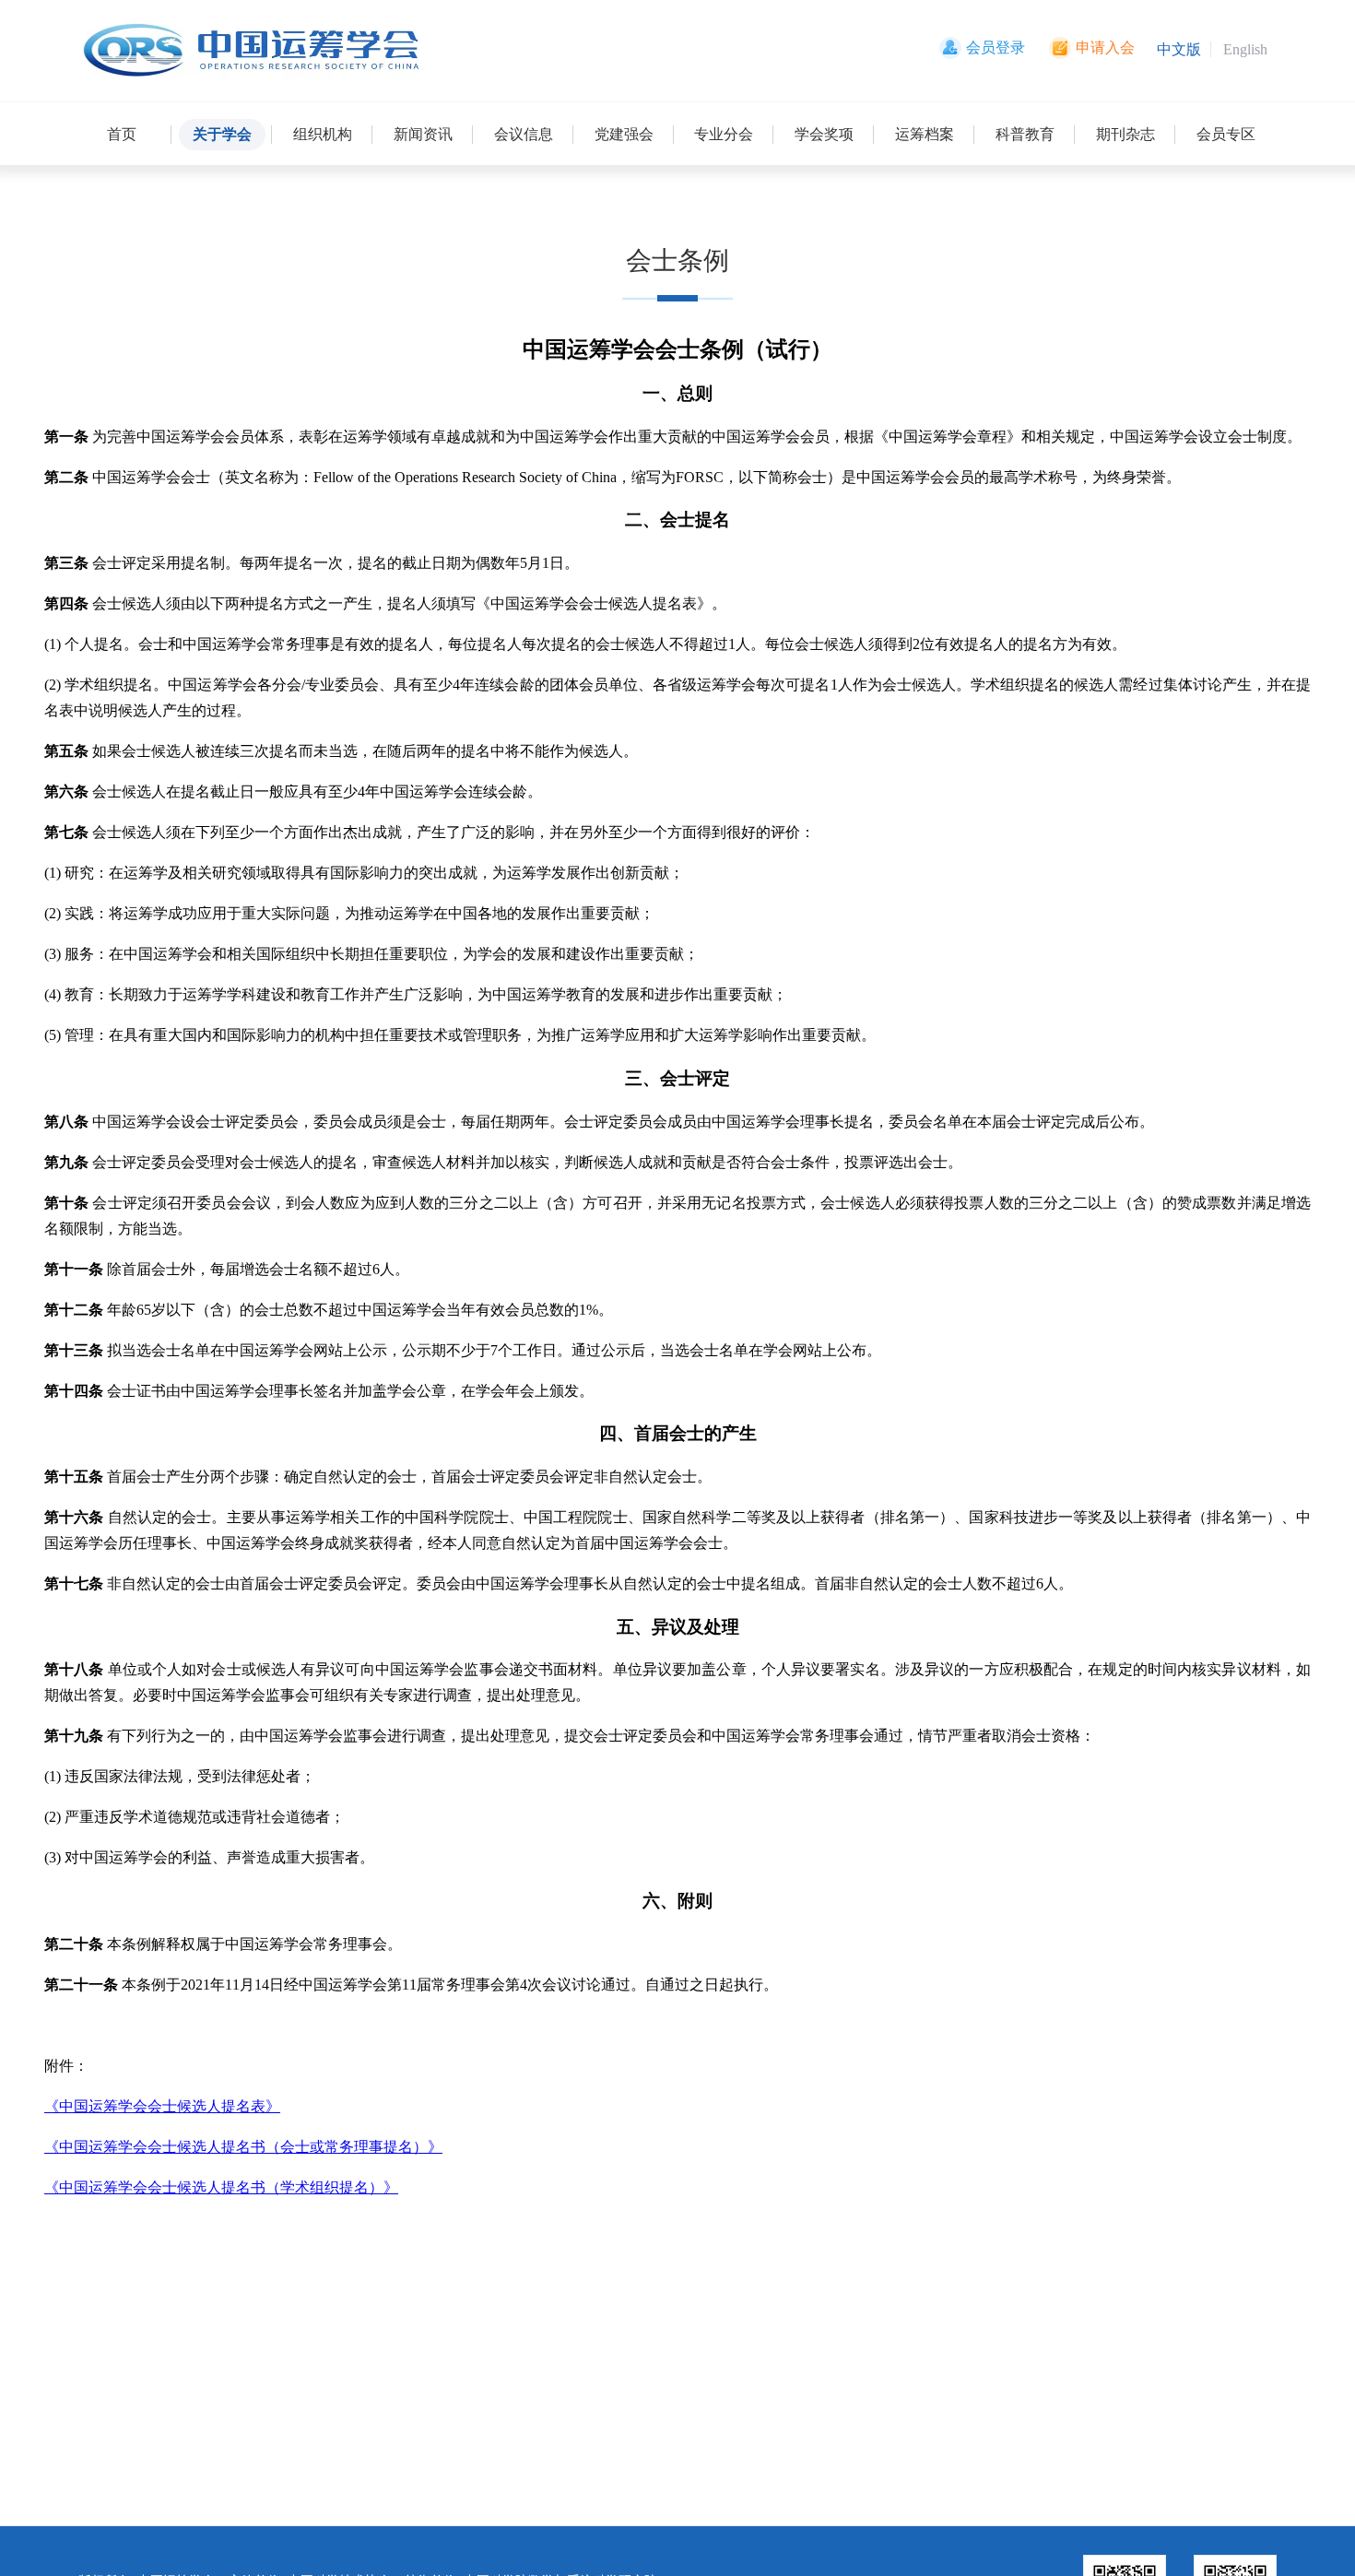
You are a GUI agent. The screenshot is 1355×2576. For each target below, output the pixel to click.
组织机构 (323, 134)
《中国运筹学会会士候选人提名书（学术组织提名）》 (221, 2187)
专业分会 (724, 134)
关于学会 (222, 134)
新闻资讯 (423, 134)
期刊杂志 (1125, 134)
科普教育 (1025, 134)
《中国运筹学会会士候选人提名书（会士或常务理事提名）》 (243, 2147)
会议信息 (524, 134)
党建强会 (624, 134)
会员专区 (1226, 134)
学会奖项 (824, 134)
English (1245, 49)
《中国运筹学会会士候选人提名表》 (162, 2106)
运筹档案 (925, 134)
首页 (122, 134)
